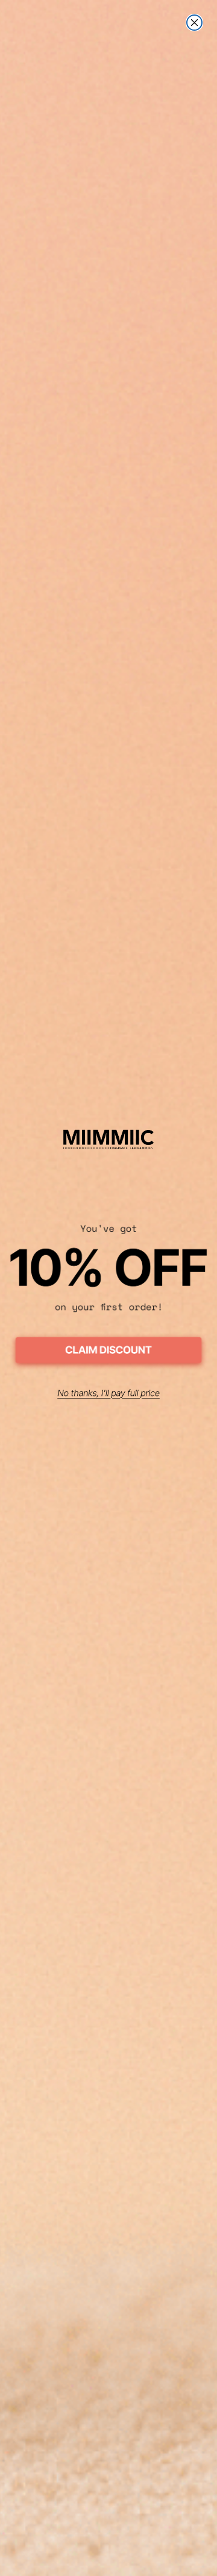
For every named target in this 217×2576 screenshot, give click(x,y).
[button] (108, 1352)
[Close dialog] (194, 23)
